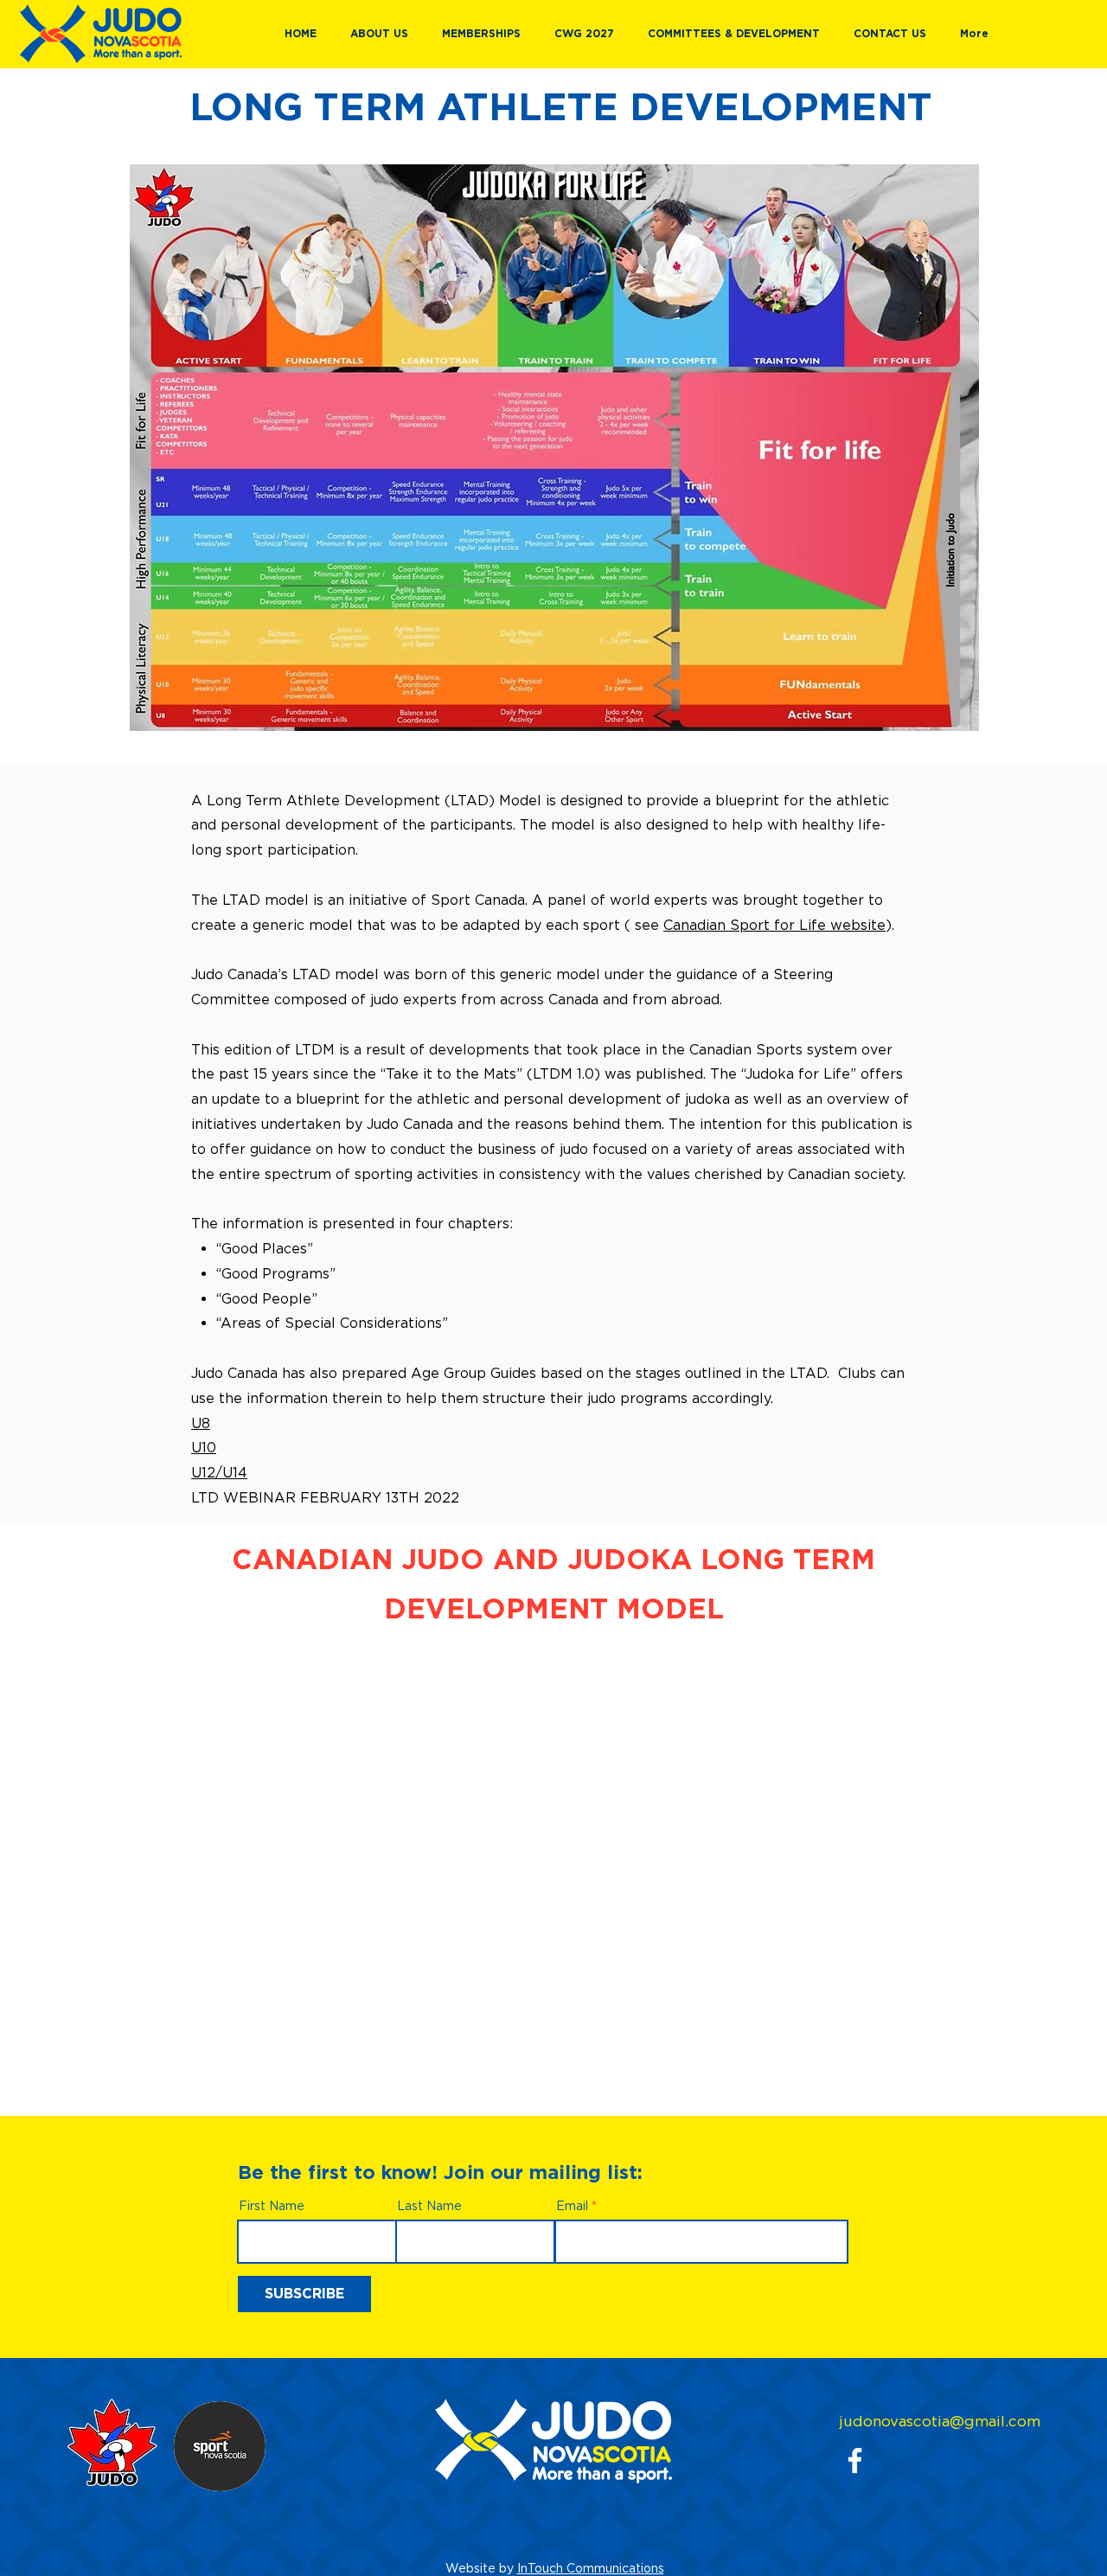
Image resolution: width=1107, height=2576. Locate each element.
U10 (204, 1447)
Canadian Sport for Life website (774, 925)
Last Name (429, 2206)
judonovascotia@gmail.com (940, 2421)
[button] (383, 34)
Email (572, 2206)
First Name (272, 2206)
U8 (201, 1423)
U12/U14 (219, 1472)
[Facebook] (855, 2461)
